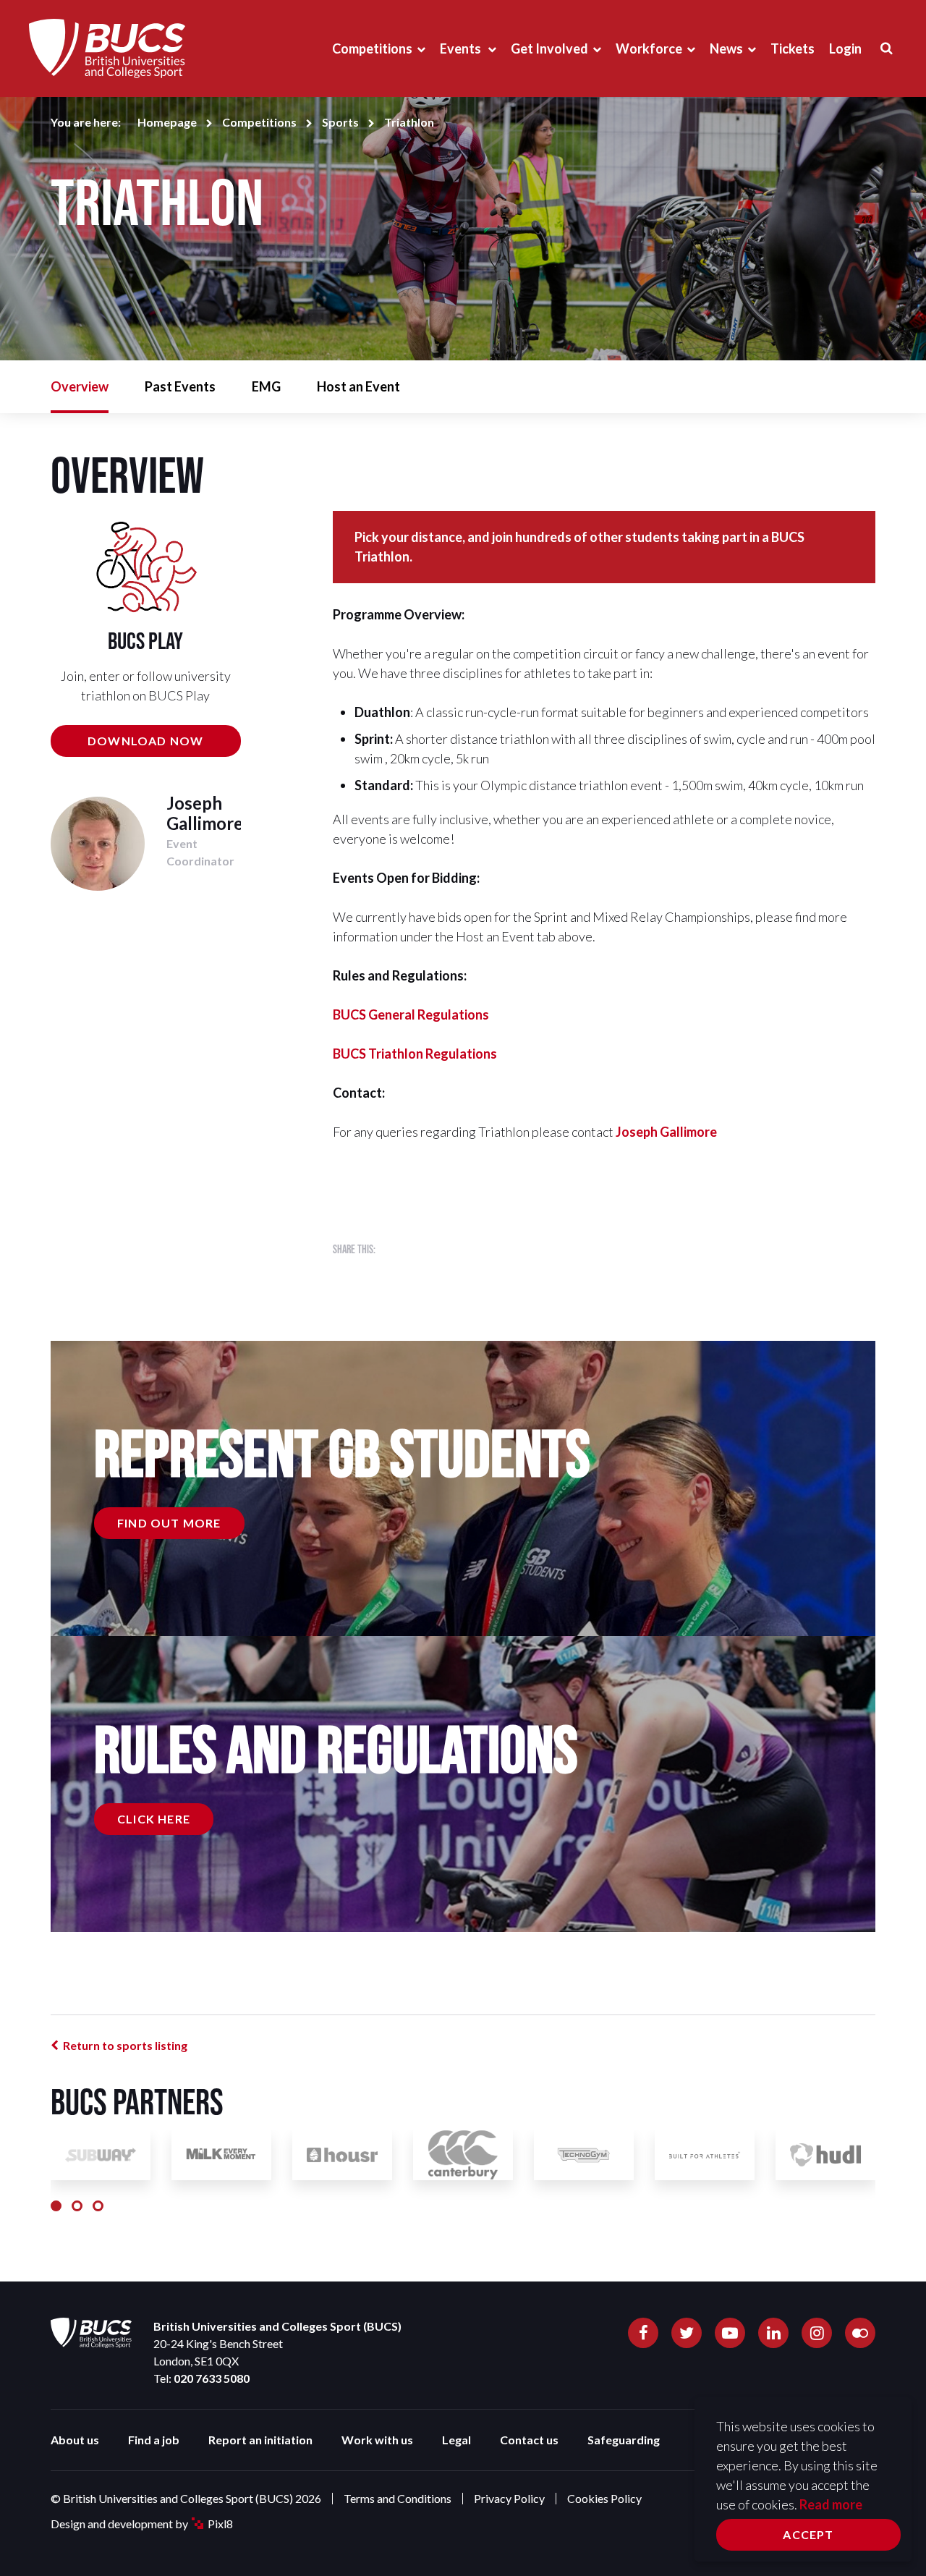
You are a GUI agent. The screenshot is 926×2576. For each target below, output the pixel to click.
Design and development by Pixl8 (142, 2524)
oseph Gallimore (669, 1132)
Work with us (377, 2440)
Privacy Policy (509, 2498)
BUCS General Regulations (411, 1014)
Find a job (154, 2440)
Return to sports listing (125, 2045)
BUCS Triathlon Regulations (415, 1054)
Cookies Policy (604, 2498)
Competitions (372, 48)
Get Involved (549, 48)
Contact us (529, 2440)
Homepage (167, 122)
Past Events (180, 386)
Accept (808, 2534)
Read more (831, 2504)
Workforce (649, 48)
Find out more (169, 1523)
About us (75, 2440)
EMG (266, 386)
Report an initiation (260, 2440)
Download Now (145, 741)
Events (462, 48)
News (726, 48)
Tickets (793, 48)
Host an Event (358, 386)
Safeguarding (624, 2440)
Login (845, 48)
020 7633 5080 (212, 2378)
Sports (340, 122)
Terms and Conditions (398, 2498)
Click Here (154, 1819)
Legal (456, 2440)
